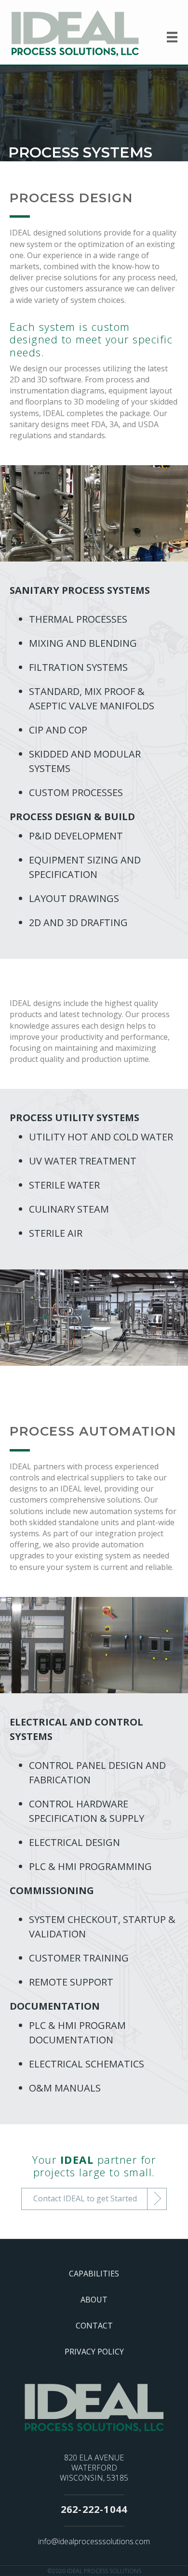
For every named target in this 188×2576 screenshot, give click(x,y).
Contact (94, 2326)
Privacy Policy (94, 2352)
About (94, 2300)
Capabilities (94, 2274)
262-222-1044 (94, 2509)
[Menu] (172, 37)
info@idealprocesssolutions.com (94, 2541)
